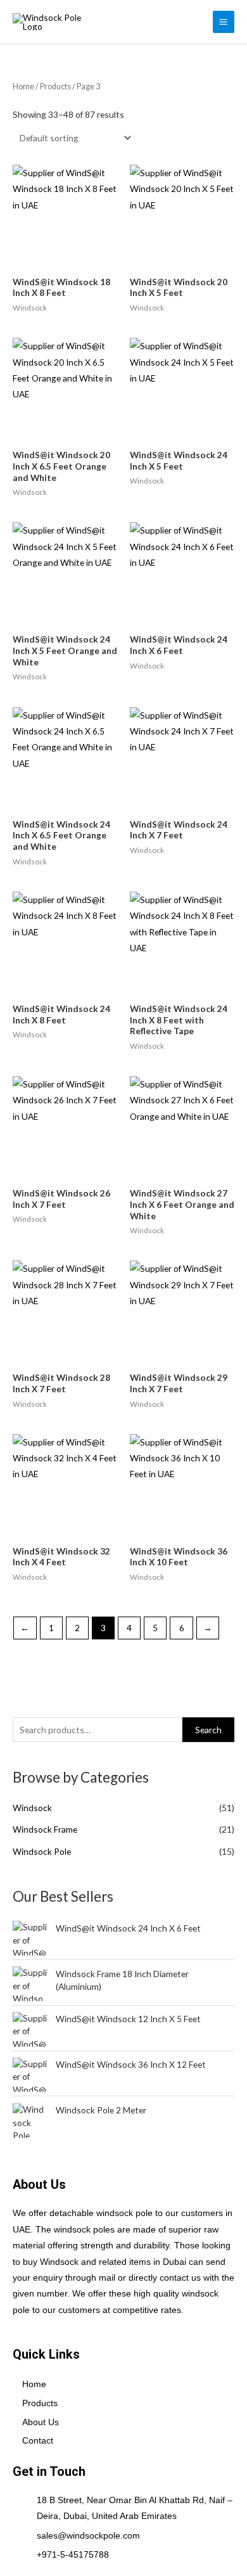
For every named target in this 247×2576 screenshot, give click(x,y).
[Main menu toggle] (224, 22)
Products (55, 87)
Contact (38, 2441)
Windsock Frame (45, 1829)
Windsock (32, 1808)
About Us (41, 2422)
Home (23, 87)
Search (208, 1730)
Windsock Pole (42, 1851)
